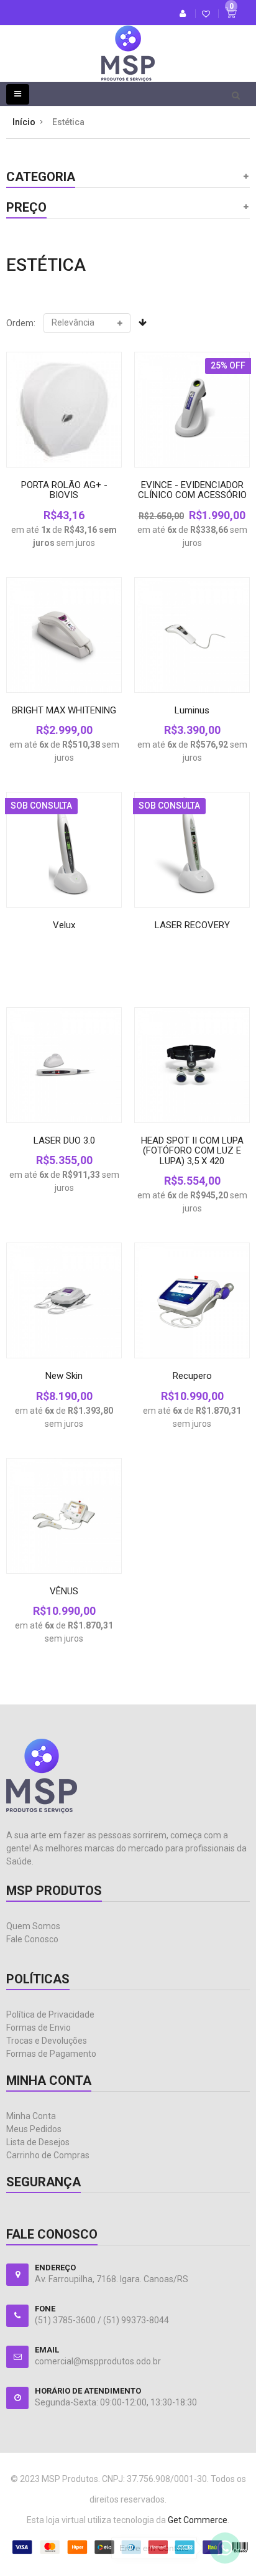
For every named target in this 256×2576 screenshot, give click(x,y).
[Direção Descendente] (143, 322)
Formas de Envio (39, 2028)
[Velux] (64, 850)
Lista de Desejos (38, 2142)
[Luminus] (192, 635)
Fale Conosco (32, 1939)
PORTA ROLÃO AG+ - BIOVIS (64, 490)
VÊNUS (64, 1591)
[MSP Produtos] (128, 44)
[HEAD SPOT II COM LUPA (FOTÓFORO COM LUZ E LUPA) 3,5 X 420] (192, 1065)
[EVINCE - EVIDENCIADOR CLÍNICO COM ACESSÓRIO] (192, 410)
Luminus (192, 710)
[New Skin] (64, 1300)
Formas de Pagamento (51, 2054)
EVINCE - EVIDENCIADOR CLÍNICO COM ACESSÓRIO (192, 490)
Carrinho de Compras (48, 2155)
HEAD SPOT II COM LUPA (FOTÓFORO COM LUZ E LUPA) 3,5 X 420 (192, 1151)
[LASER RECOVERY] (192, 850)
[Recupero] (192, 1300)
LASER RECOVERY (192, 925)
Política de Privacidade (50, 2014)
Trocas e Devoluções (47, 2041)
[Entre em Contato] (225, 2551)
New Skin (64, 1376)
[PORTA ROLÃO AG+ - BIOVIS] (64, 410)
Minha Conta (31, 2116)
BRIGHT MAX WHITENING (64, 710)
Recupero (192, 1376)
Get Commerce (198, 2520)
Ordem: (21, 323)
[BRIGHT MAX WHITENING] (64, 635)
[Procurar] (236, 95)
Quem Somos (33, 1926)
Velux (64, 925)
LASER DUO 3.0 (64, 1140)
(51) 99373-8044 (136, 2320)
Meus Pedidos (34, 2129)
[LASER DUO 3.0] (64, 1065)
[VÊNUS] (64, 1516)
